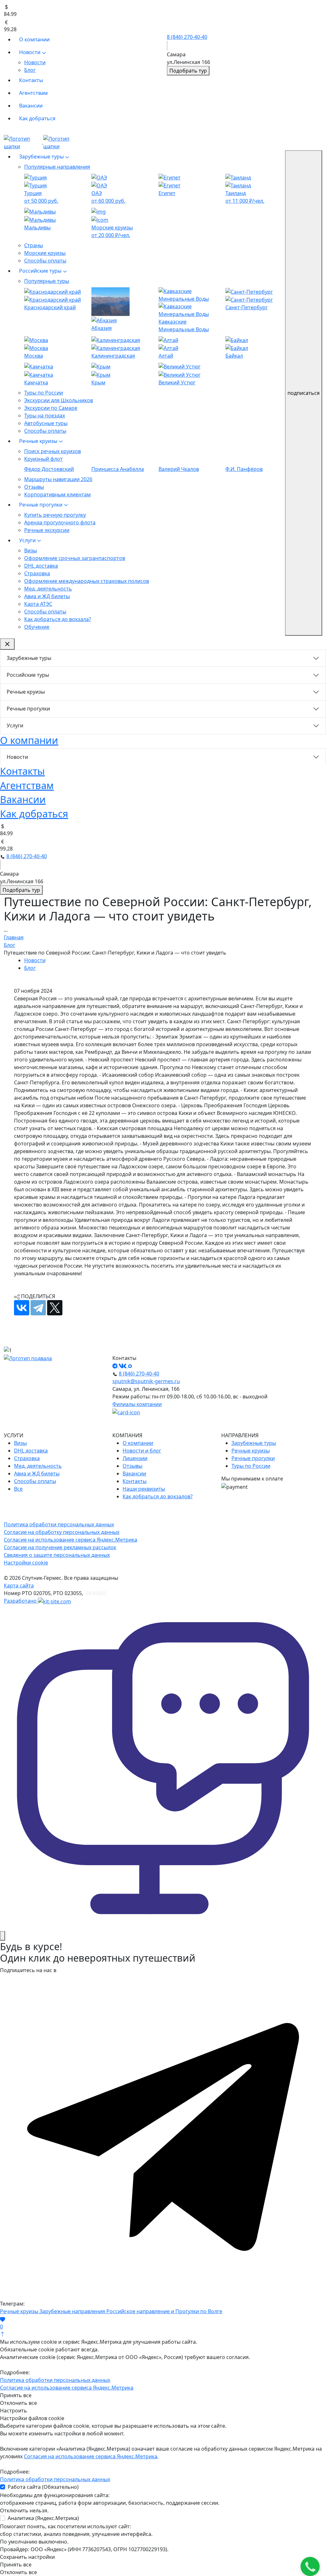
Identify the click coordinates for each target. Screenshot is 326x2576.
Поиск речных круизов (53, 451)
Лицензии (135, 1458)
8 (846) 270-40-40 (187, 37)
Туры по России (44, 393)
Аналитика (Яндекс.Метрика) (43, 2518)
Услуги (28, 540)
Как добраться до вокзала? (58, 619)
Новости (30, 52)
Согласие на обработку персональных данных (62, 1532)
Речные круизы (39, 441)
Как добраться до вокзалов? (158, 1496)
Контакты (31, 80)
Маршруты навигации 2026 (58, 479)
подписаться (304, 393)
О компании (34, 39)
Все (18, 1489)
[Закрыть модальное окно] (3, 1936)
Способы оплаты (45, 261)
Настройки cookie (26, 1563)
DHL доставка (41, 566)
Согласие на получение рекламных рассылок (60, 1547)
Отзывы (34, 487)
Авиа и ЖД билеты (47, 596)
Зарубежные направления (73, 2311)
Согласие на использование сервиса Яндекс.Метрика (71, 1540)
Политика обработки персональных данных (59, 1524)
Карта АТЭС (38, 604)
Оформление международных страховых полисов (87, 581)
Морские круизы (45, 253)
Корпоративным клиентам (57, 494)
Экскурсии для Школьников (59, 400)
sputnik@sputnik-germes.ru (146, 1381)
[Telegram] (38, 1308)
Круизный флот (43, 459)
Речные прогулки (41, 505)
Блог (30, 70)
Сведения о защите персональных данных (57, 1555)
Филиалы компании (137, 1404)
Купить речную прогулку (55, 515)
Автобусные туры (46, 423)
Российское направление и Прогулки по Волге (164, 2311)
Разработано (21, 1601)
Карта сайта (19, 1585)
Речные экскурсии (47, 530)
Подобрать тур (188, 71)
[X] (55, 1308)
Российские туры (41, 271)
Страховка (37, 573)
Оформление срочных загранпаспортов (75, 558)
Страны (34, 245)
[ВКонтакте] (22, 1308)
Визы (31, 550)
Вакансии (31, 106)
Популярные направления (57, 167)
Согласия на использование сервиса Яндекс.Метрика (91, 2456)
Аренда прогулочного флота (60, 522)
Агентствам (33, 93)
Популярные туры (47, 281)
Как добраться (37, 118)
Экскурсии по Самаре (51, 408)
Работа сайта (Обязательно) (43, 2487)
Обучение (37, 627)
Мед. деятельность (48, 589)
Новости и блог (142, 1451)
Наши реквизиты (144, 1489)
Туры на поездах (45, 416)
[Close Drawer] (7, 644)
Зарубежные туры (42, 157)
